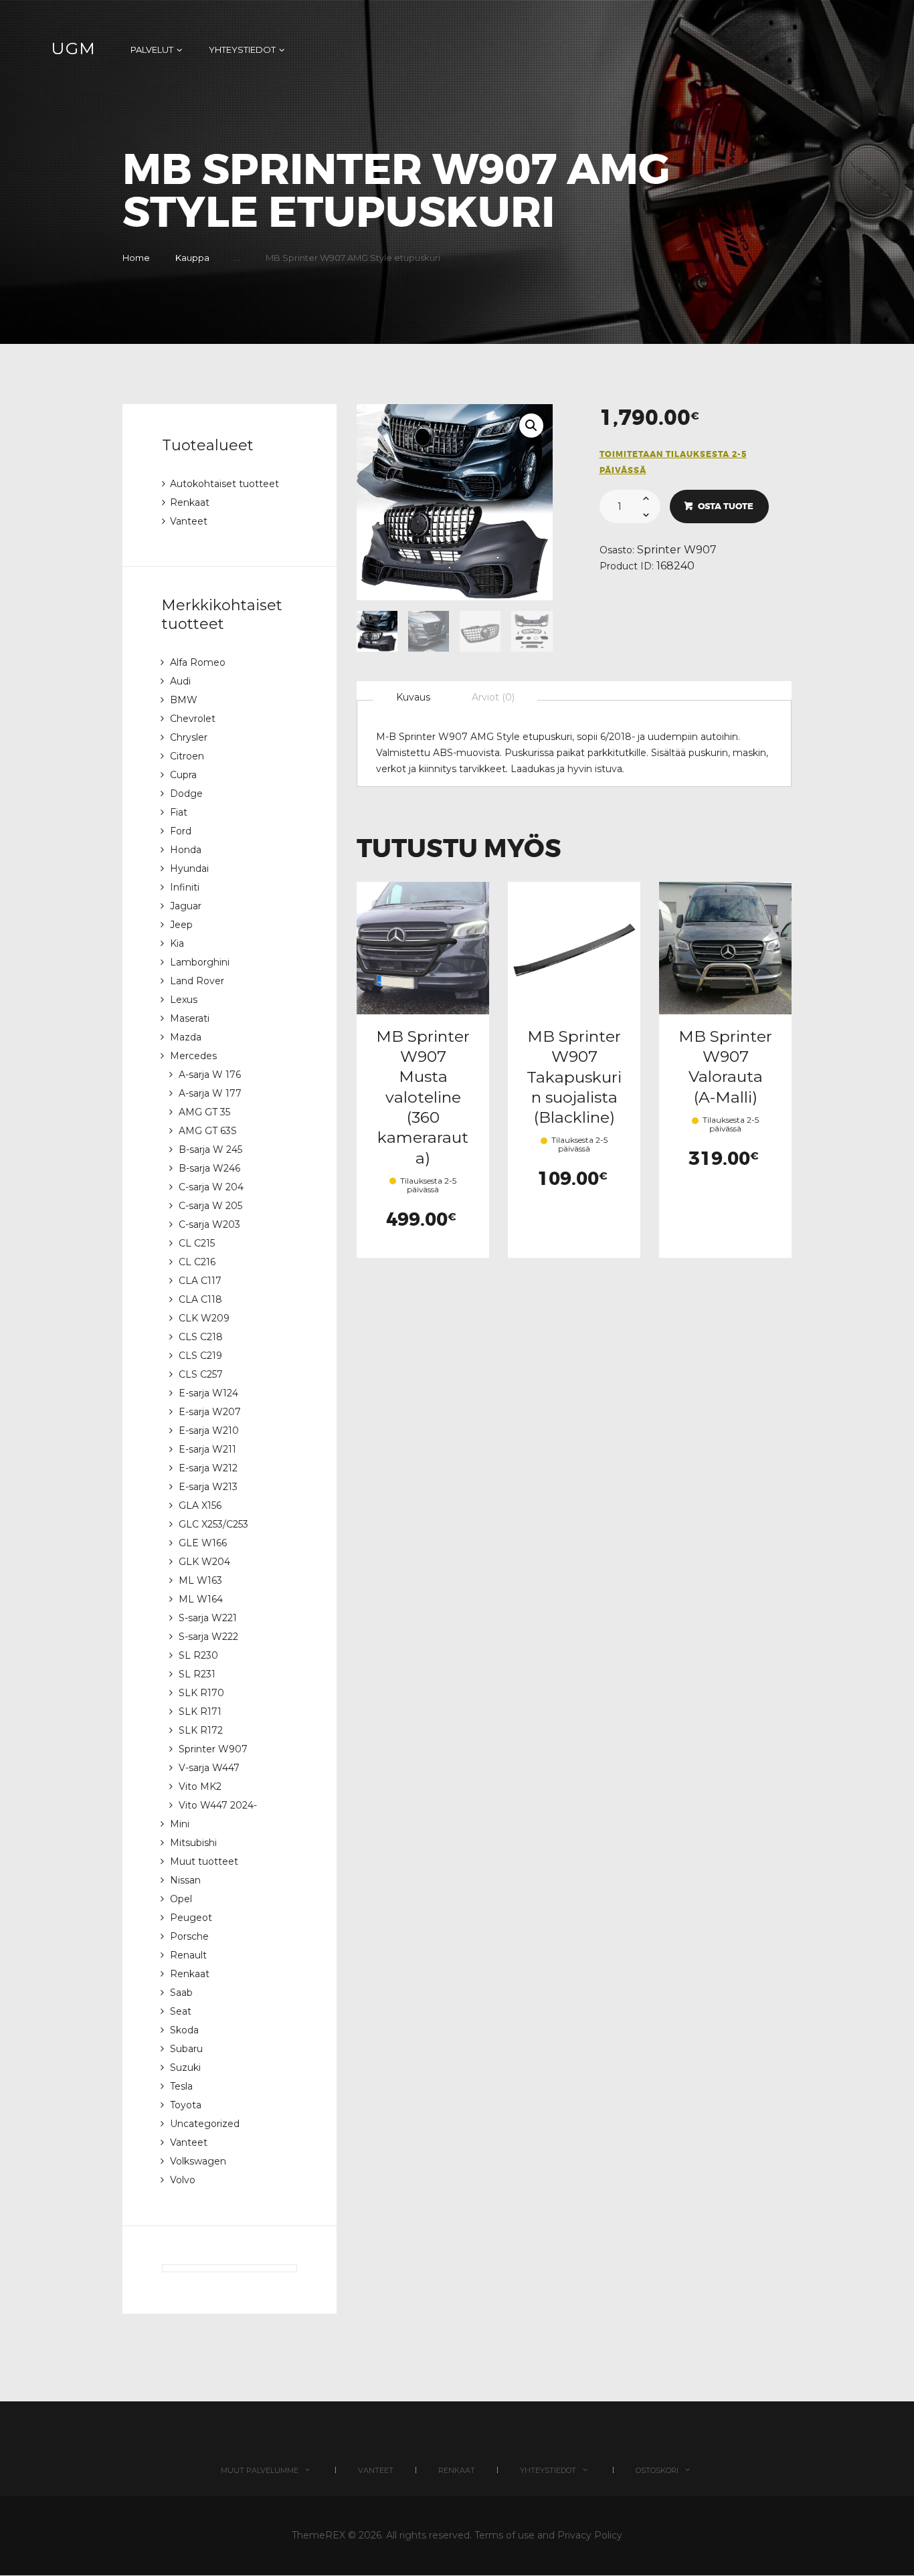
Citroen (187, 756)
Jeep (181, 925)
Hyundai (189, 868)
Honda (186, 850)
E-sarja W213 (208, 1487)
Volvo (183, 2180)
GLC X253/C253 (213, 1524)
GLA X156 (200, 1505)
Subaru (186, 2049)
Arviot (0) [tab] (493, 697)
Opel (181, 1899)
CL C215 (197, 1243)
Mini (180, 1824)
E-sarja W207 (210, 1412)
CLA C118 (200, 1299)
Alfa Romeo (198, 662)
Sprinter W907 (677, 550)
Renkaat (190, 502)
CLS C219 (200, 1356)
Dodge (186, 794)
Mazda (186, 1037)
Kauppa (192, 258)
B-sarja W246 (209, 1168)
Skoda (184, 2030)
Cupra (183, 775)
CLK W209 (204, 1318)
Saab (181, 1993)
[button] (531, 426)
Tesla (181, 2086)
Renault (188, 1955)
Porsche (189, 1936)
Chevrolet (193, 719)
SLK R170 (201, 1693)
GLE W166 (203, 1543)
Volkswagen (198, 2161)
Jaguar (186, 906)
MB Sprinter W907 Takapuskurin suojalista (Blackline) (574, 1077)
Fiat (179, 812)
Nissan (185, 1880)
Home (136, 258)
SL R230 (198, 1655)
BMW (184, 700)
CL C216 (197, 1262)
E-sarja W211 (207, 1449)
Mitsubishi (193, 1843)
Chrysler (189, 737)
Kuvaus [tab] (413, 697)
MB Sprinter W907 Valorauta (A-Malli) (725, 1067)
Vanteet (189, 521)
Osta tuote (726, 506)
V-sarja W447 (209, 1768)
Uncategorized (205, 2124)
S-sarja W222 (208, 1637)
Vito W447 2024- (218, 1805)
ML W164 (201, 1599)
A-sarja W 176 (210, 1075)
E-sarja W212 (208, 1468)
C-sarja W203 (209, 1224)
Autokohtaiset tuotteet (224, 484)
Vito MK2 (200, 1786)
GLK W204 (204, 1562)
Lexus (184, 1000)
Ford (181, 831)
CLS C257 (201, 1374)
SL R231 (197, 1674)
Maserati (190, 1018)
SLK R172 (201, 1730)
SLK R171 (200, 1712)
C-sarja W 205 (210, 1206)
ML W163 (200, 1580)
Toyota (186, 2105)
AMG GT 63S (208, 1131)
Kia (177, 943)
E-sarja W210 (209, 1431)
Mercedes (193, 1056)
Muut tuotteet (204, 1861)
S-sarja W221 (208, 1618)
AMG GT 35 (204, 1112)
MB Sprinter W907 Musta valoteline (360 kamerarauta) (423, 1097)
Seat (181, 2011)
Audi (180, 681)
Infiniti (185, 887)
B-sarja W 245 (210, 1149)
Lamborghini (200, 962)
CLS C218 (201, 1337)
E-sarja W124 (208, 1393)
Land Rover (197, 981)
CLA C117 (200, 1281)
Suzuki (185, 2067)
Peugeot (191, 1918)
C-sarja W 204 (211, 1187)
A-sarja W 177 (210, 1093)
